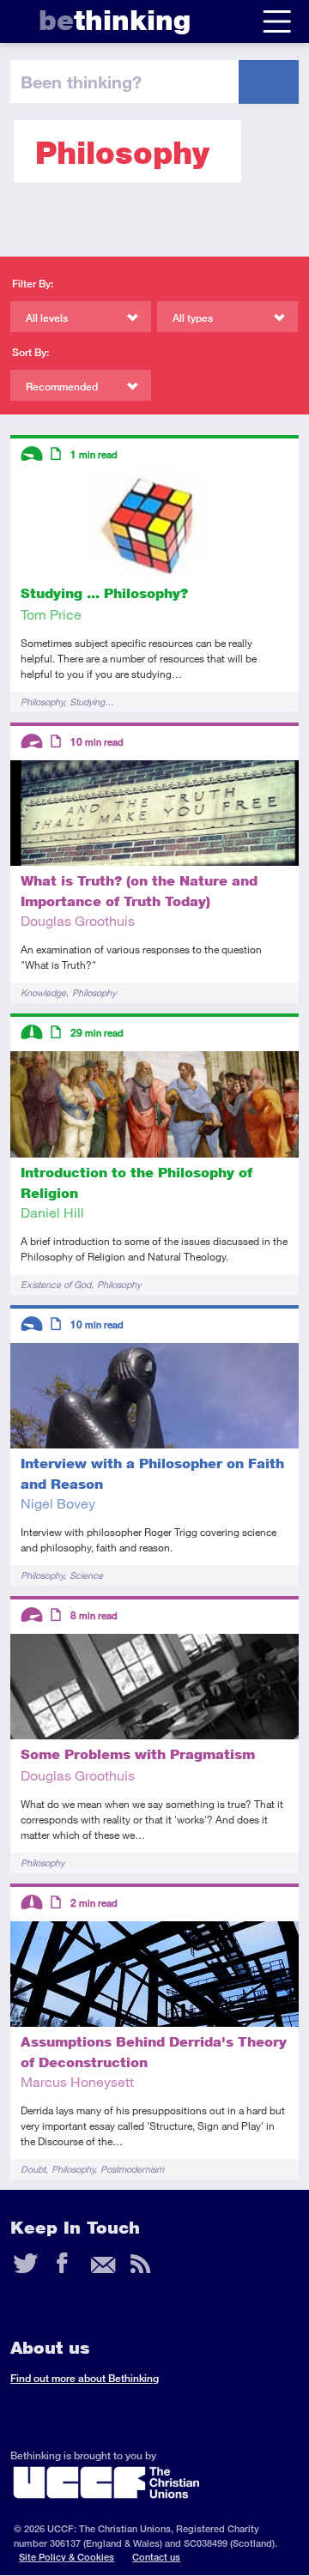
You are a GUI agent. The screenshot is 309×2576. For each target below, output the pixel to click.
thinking (115, 20)
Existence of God (56, 1284)
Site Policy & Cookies (67, 2557)
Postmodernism (132, 2169)
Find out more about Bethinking (85, 2378)
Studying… (92, 701)
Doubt (33, 2169)
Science (86, 1575)
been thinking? (81, 82)
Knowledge (43, 992)
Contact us (156, 2557)
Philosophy (42, 701)
